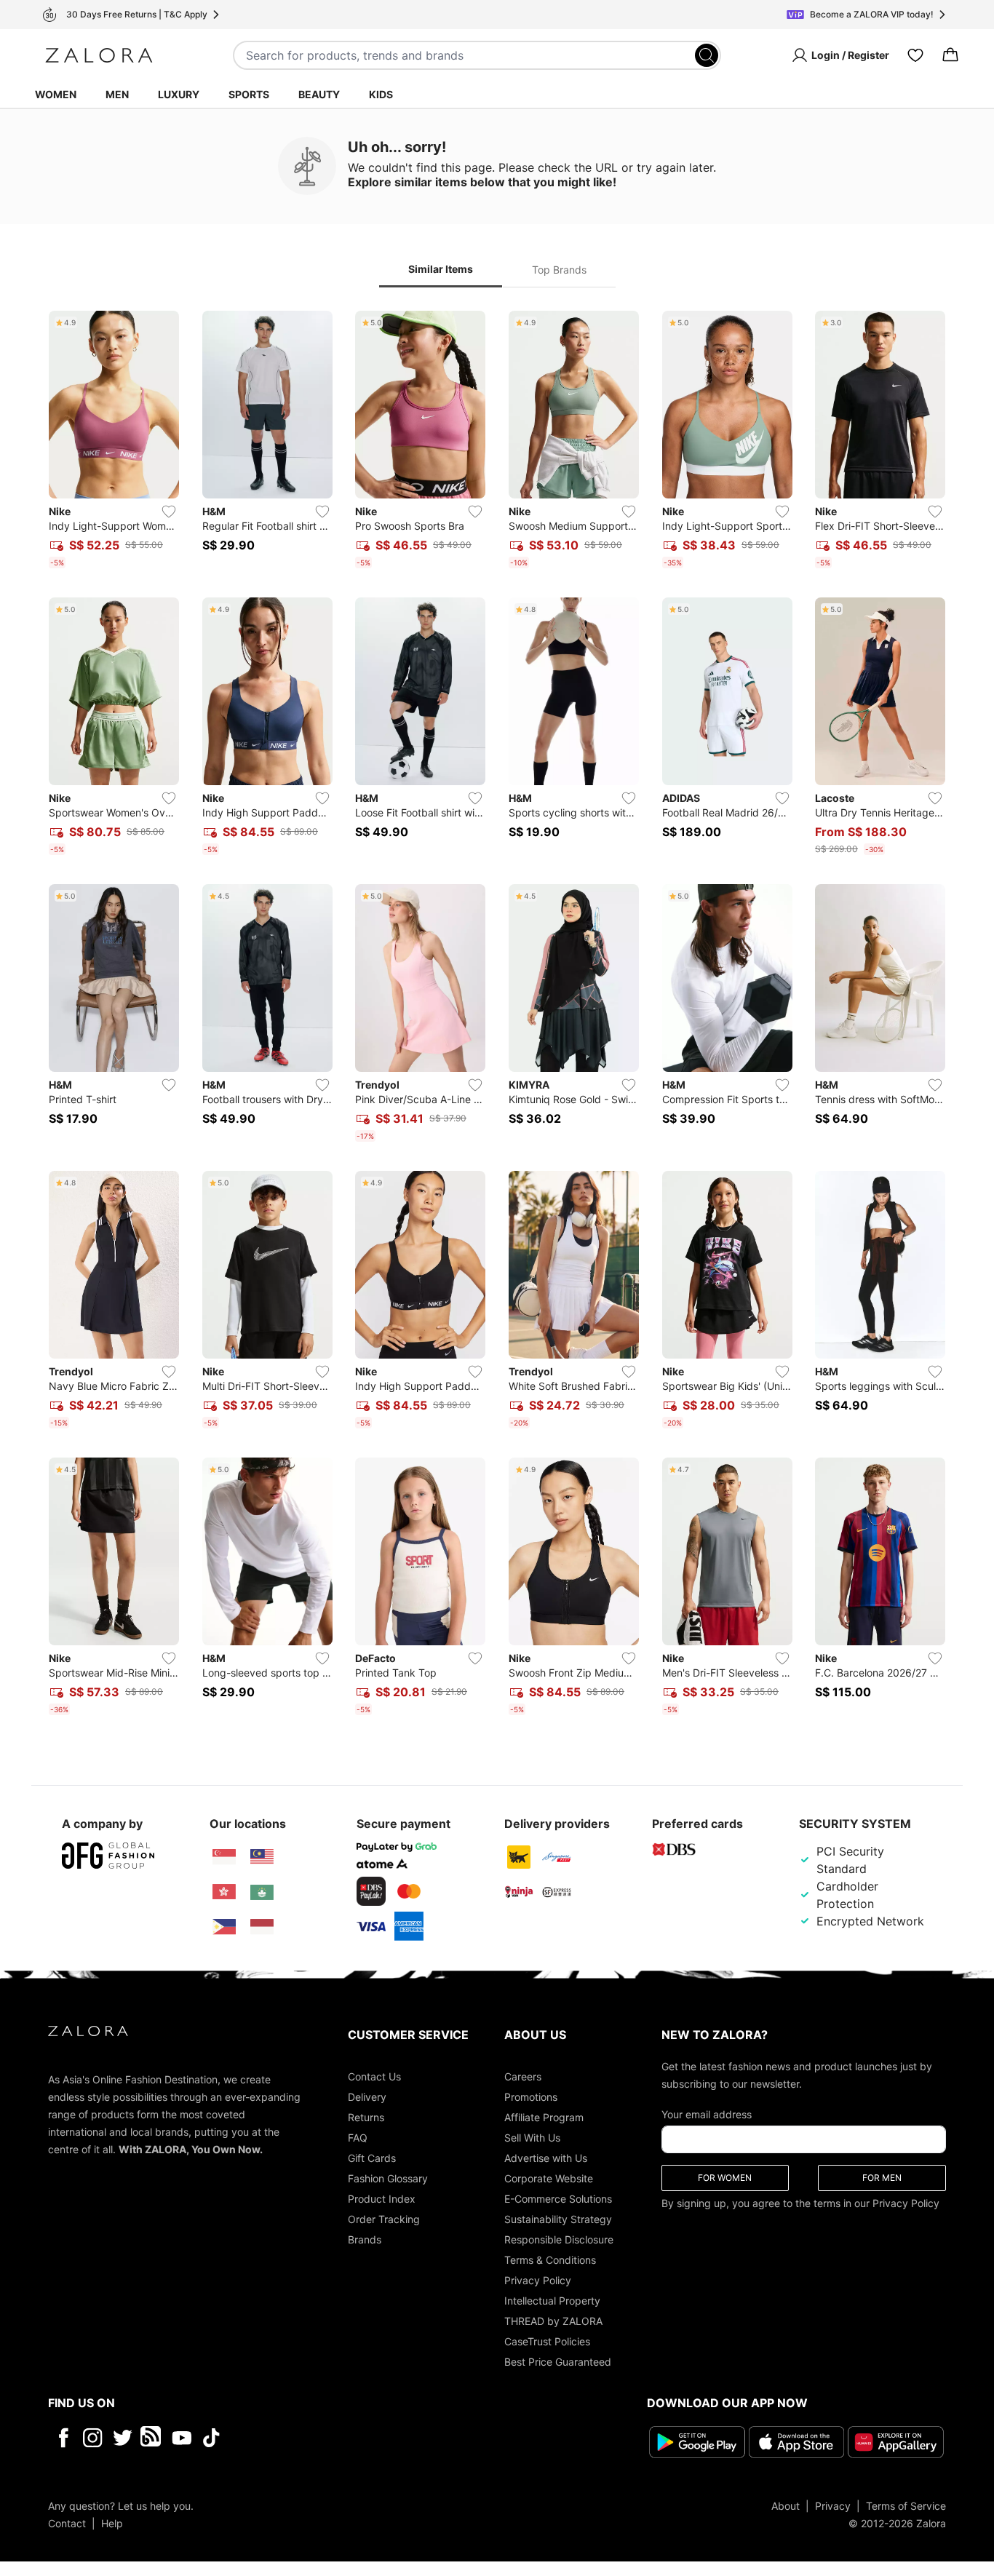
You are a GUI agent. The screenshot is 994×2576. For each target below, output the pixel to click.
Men (117, 94)
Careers (523, 2076)
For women (725, 2178)
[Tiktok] (306, 2438)
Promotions (531, 2097)
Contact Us (374, 2076)
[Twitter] (123, 2438)
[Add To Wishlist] (169, 512)
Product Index (382, 2199)
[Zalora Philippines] (224, 1927)
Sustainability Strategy (558, 2219)
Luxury (179, 94)
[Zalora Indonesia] (262, 1927)
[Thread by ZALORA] (152, 2438)
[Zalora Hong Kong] (224, 1892)
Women (56, 94)
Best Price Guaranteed (558, 2362)
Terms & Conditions (550, 2260)
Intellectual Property (552, 2301)
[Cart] (950, 55)
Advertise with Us (546, 2158)
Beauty (319, 94)
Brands (365, 2239)
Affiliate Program (544, 2117)
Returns (366, 2117)
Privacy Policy (538, 2280)
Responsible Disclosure (559, 2239)
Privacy (833, 2506)
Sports (249, 94)
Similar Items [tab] (441, 269)
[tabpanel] (497, 1016)
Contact (67, 2523)
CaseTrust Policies (547, 2341)
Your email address (707, 2114)
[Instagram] (93, 2438)
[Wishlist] (915, 55)
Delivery (367, 2097)
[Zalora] (99, 55)
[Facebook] (63, 2438)
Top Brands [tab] (559, 270)
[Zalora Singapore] (224, 1857)
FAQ (358, 2138)
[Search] (707, 55)
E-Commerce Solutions (558, 2199)
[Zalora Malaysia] (262, 1857)
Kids (381, 94)
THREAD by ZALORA (553, 2321)
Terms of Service (906, 2506)
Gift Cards (372, 2158)
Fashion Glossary (388, 2178)
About (786, 2506)
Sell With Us (532, 2138)
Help (112, 2523)
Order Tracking (384, 2219)
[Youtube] (182, 2438)
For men (882, 2178)
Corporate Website (549, 2178)
